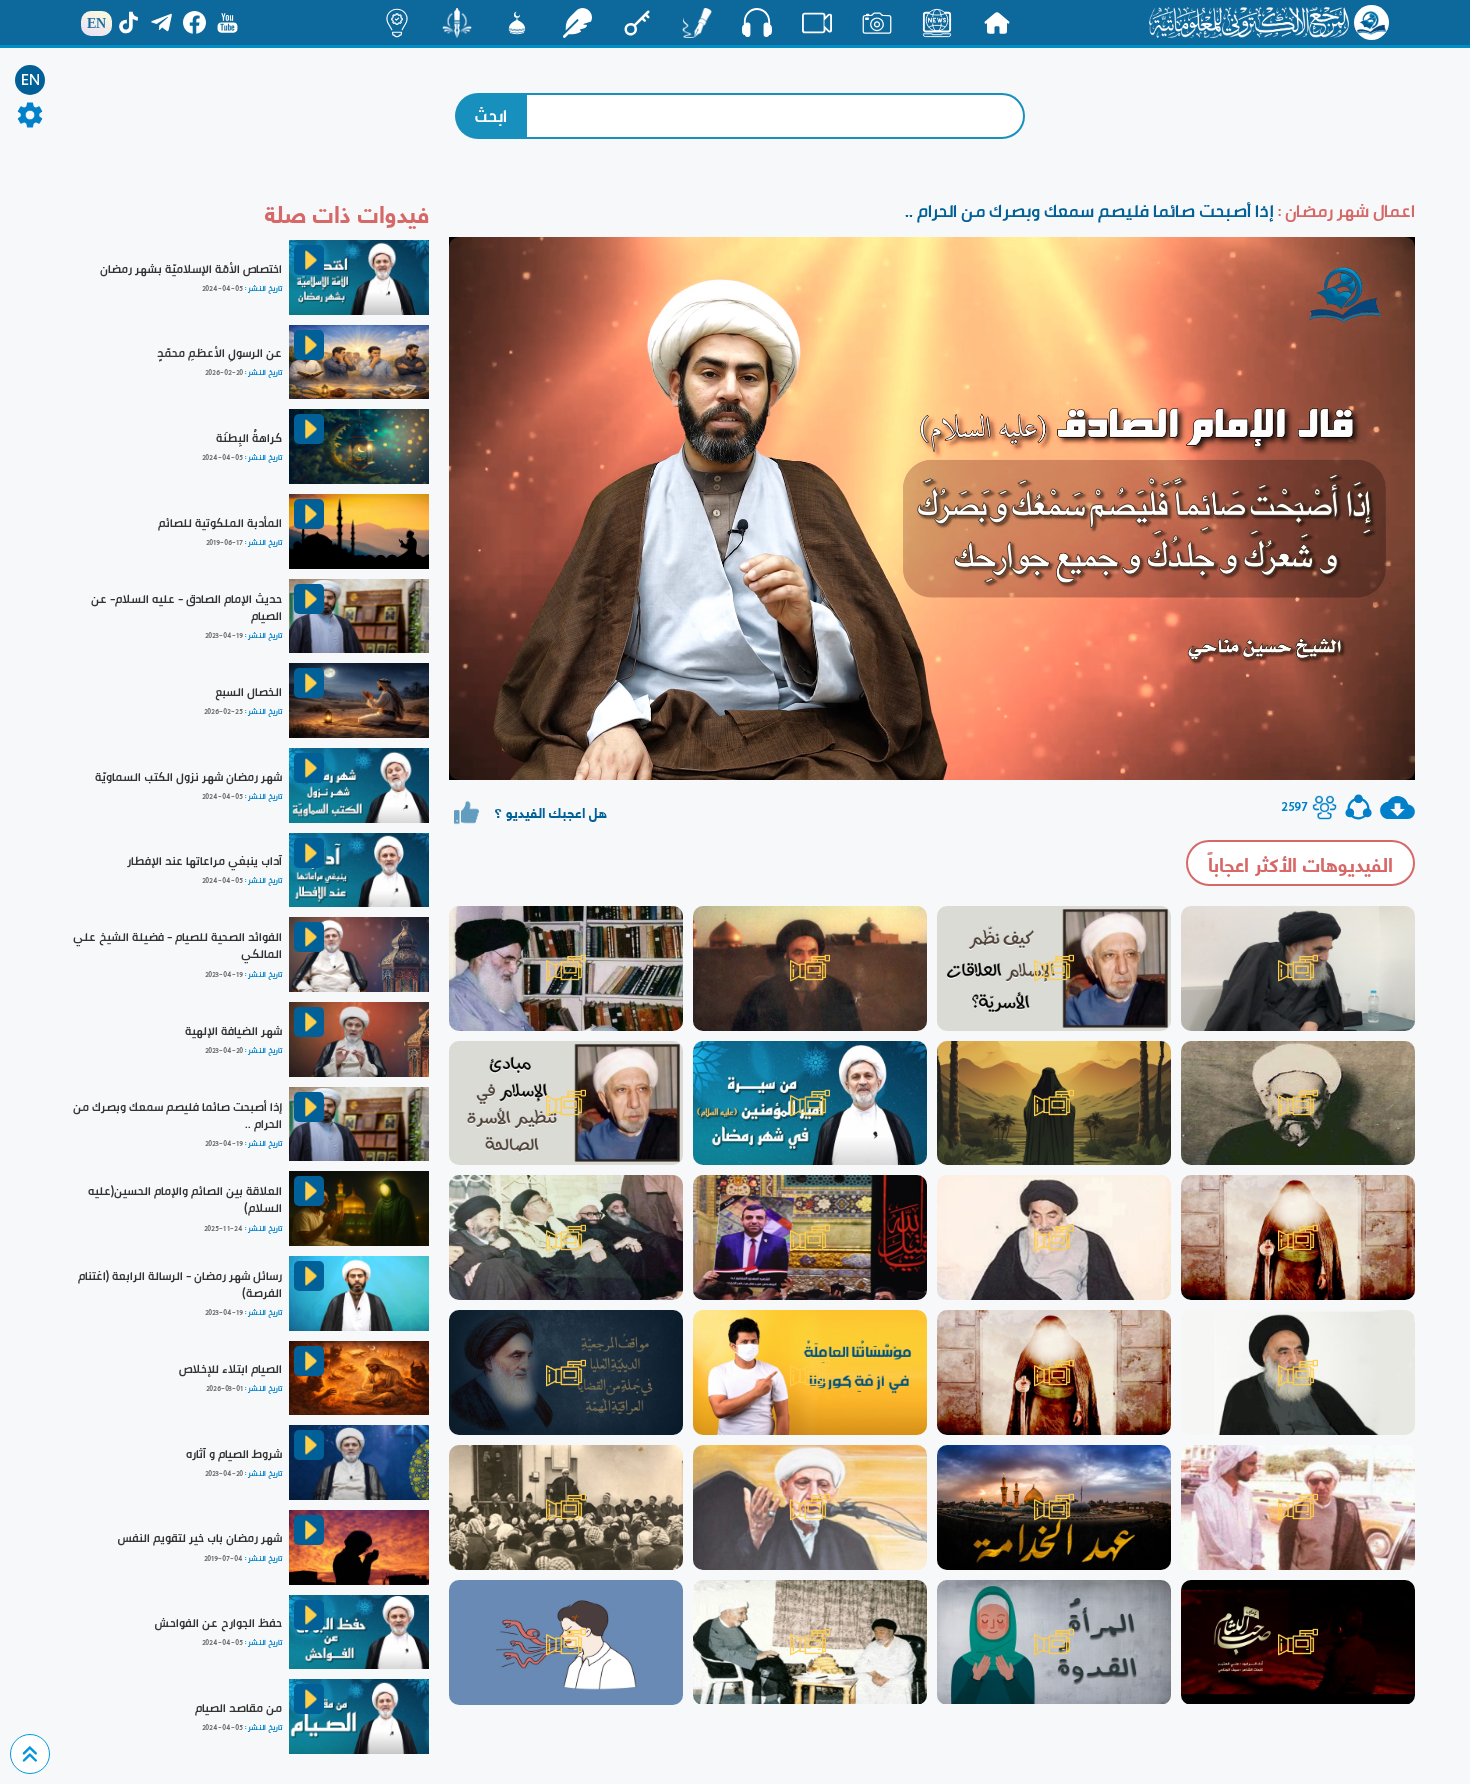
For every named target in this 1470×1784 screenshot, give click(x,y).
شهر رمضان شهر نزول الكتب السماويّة (188, 777)
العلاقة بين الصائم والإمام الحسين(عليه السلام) (185, 1199)
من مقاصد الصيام (238, 1708)
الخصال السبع (248, 692)
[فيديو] (817, 23)
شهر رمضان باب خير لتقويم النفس (199, 1538)
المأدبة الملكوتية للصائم (220, 523)
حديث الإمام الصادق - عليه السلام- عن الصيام (186, 607)
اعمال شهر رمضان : (1344, 210)
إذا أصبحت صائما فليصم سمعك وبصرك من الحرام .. (177, 1115)
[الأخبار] (937, 23)
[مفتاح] (637, 23)
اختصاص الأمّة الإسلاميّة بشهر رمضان (191, 269)
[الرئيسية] (997, 23)
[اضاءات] (397, 23)
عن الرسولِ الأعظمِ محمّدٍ (219, 353)
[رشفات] (577, 23)
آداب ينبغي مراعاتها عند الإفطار (204, 861)
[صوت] (757, 22)
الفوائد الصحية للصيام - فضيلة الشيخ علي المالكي (177, 945)
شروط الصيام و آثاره (234, 1454)
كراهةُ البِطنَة (249, 438)
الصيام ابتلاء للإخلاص (230, 1369)
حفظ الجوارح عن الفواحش (218, 1623)
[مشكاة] (517, 23)
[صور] (877, 23)
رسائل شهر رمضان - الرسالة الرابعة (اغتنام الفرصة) (180, 1284)
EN (30, 80)
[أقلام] (697, 23)
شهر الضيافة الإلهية (233, 1031)
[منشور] (457, 23)
